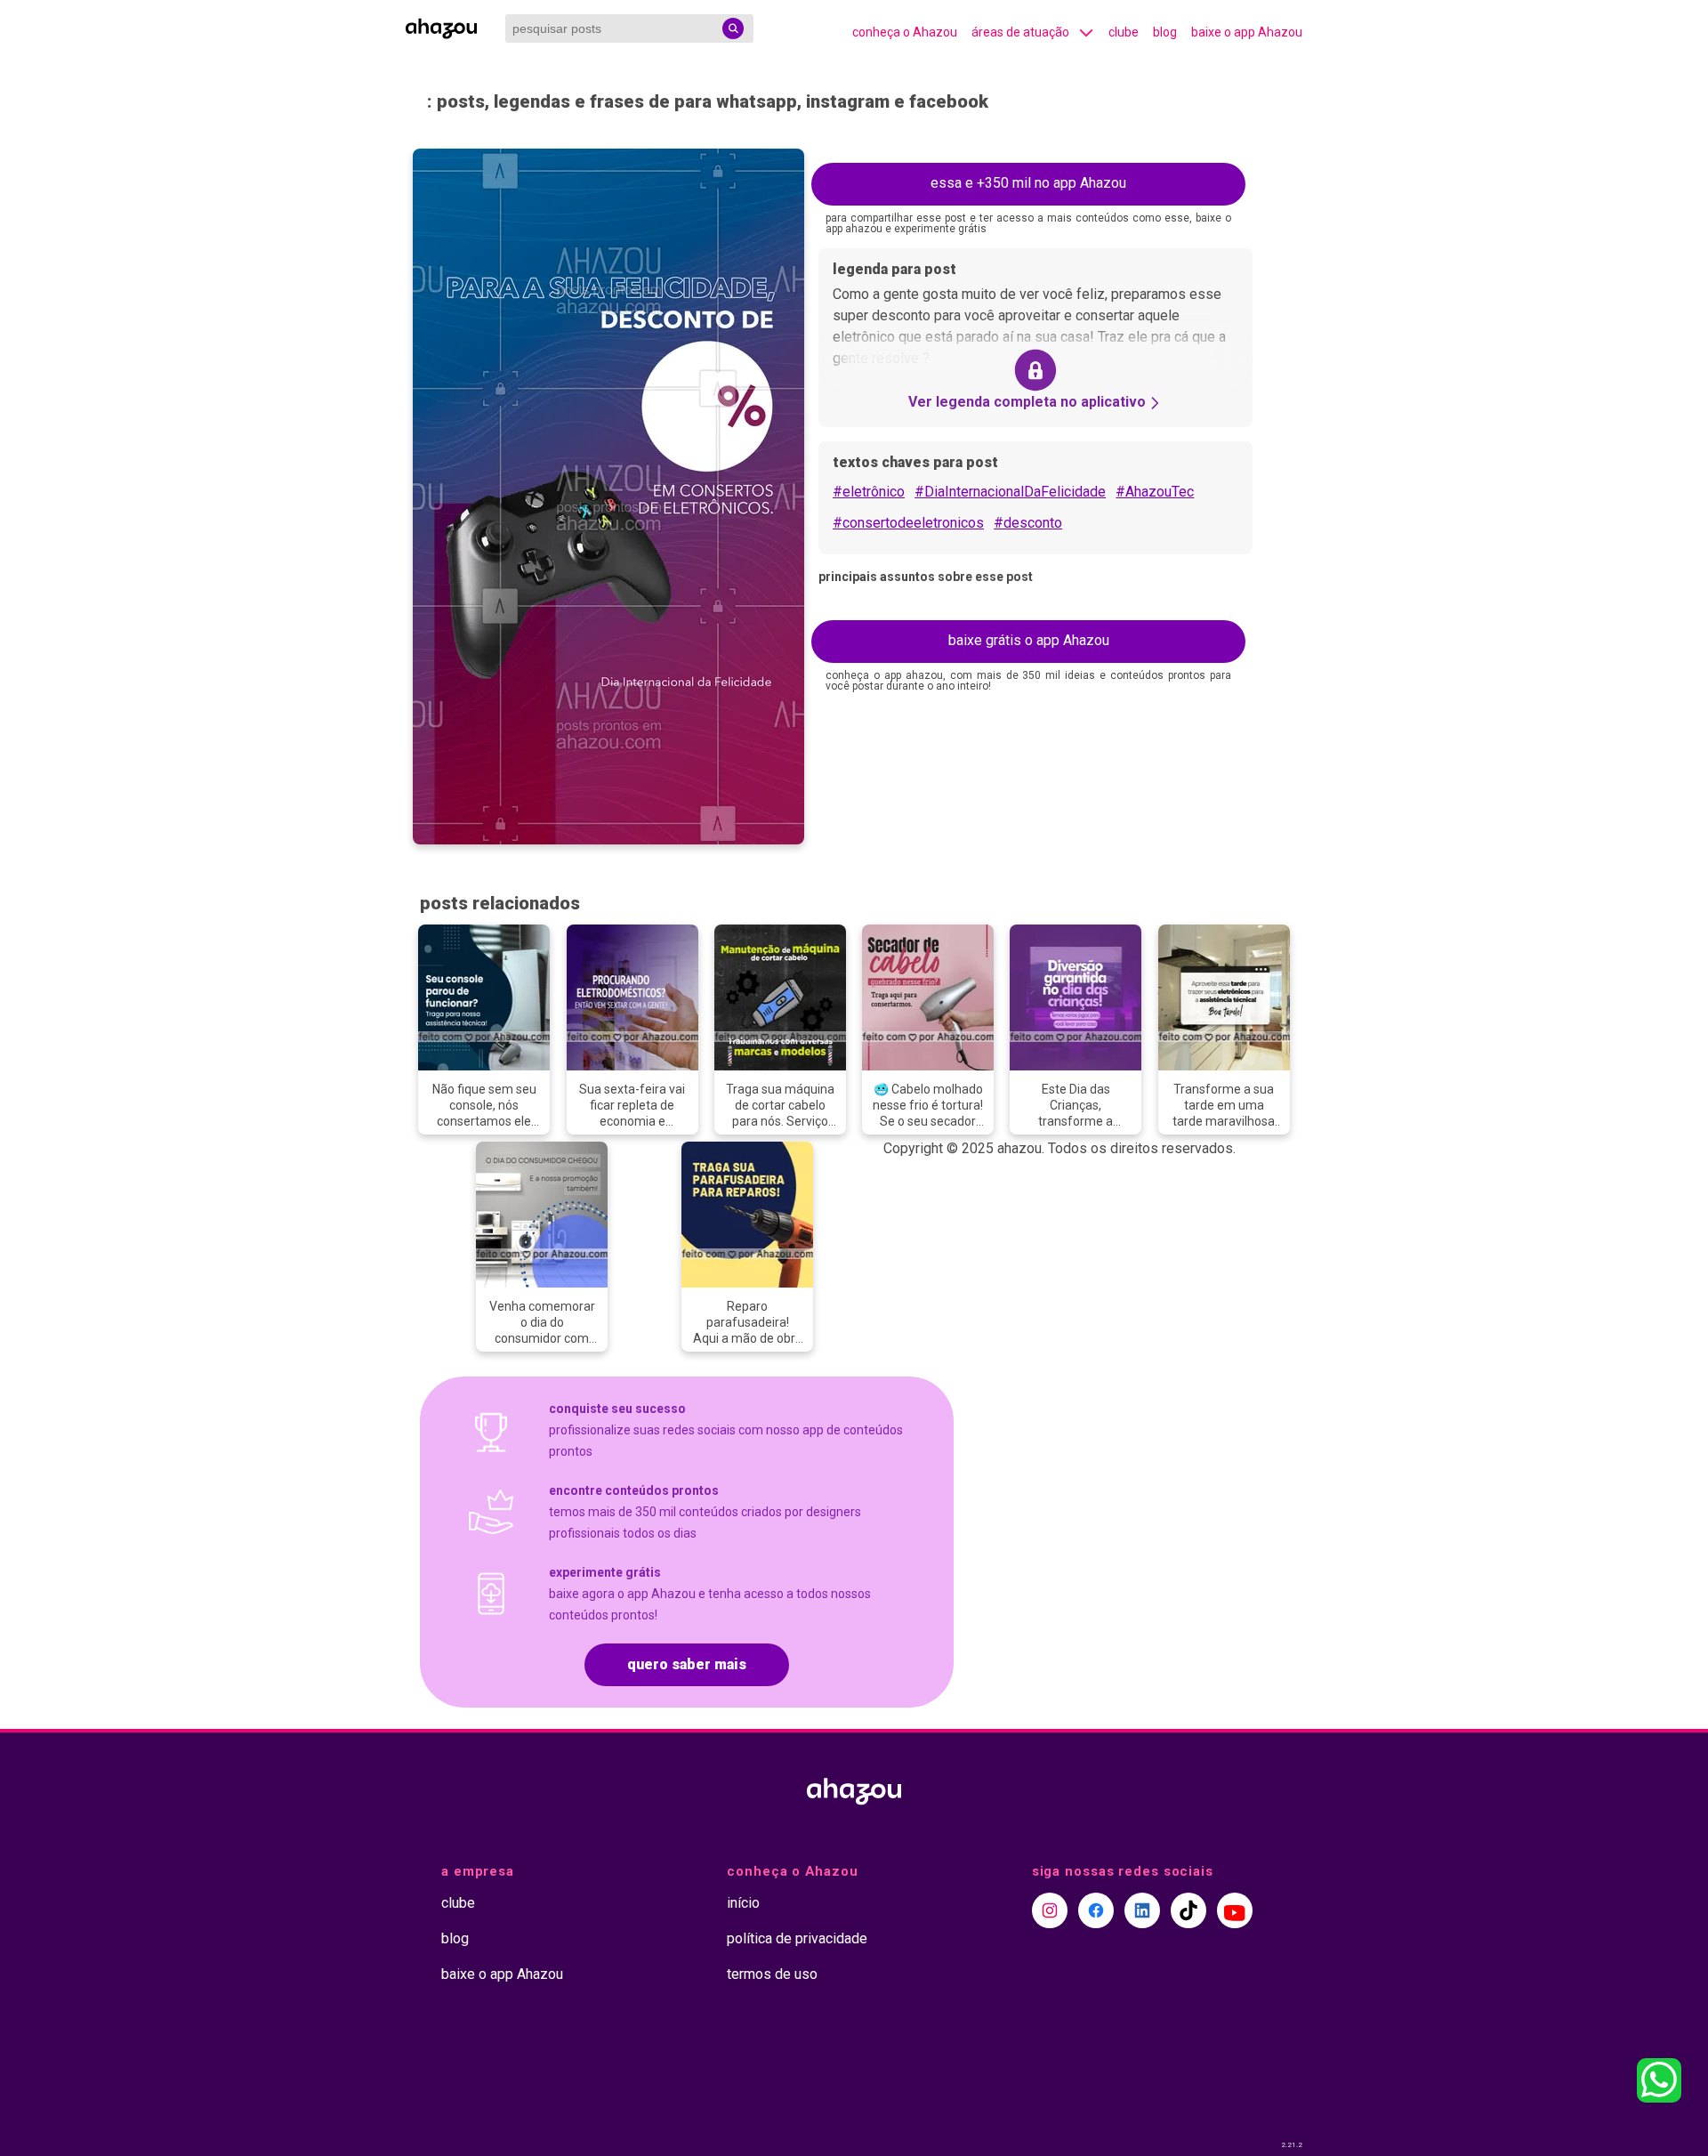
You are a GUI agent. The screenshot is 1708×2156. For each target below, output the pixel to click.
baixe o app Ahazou (1247, 32)
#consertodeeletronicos (908, 523)
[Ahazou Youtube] (1235, 1910)
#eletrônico (869, 492)
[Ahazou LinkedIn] (1142, 1910)
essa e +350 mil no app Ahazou (1028, 183)
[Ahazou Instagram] (1050, 1910)
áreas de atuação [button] (1020, 32)
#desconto (1028, 523)
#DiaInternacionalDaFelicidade (1010, 492)
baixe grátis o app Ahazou (1029, 640)
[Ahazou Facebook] (1096, 1910)
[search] (733, 28)
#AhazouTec (1155, 492)
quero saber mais (687, 1664)
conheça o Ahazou (905, 32)
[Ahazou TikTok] (1188, 1910)
